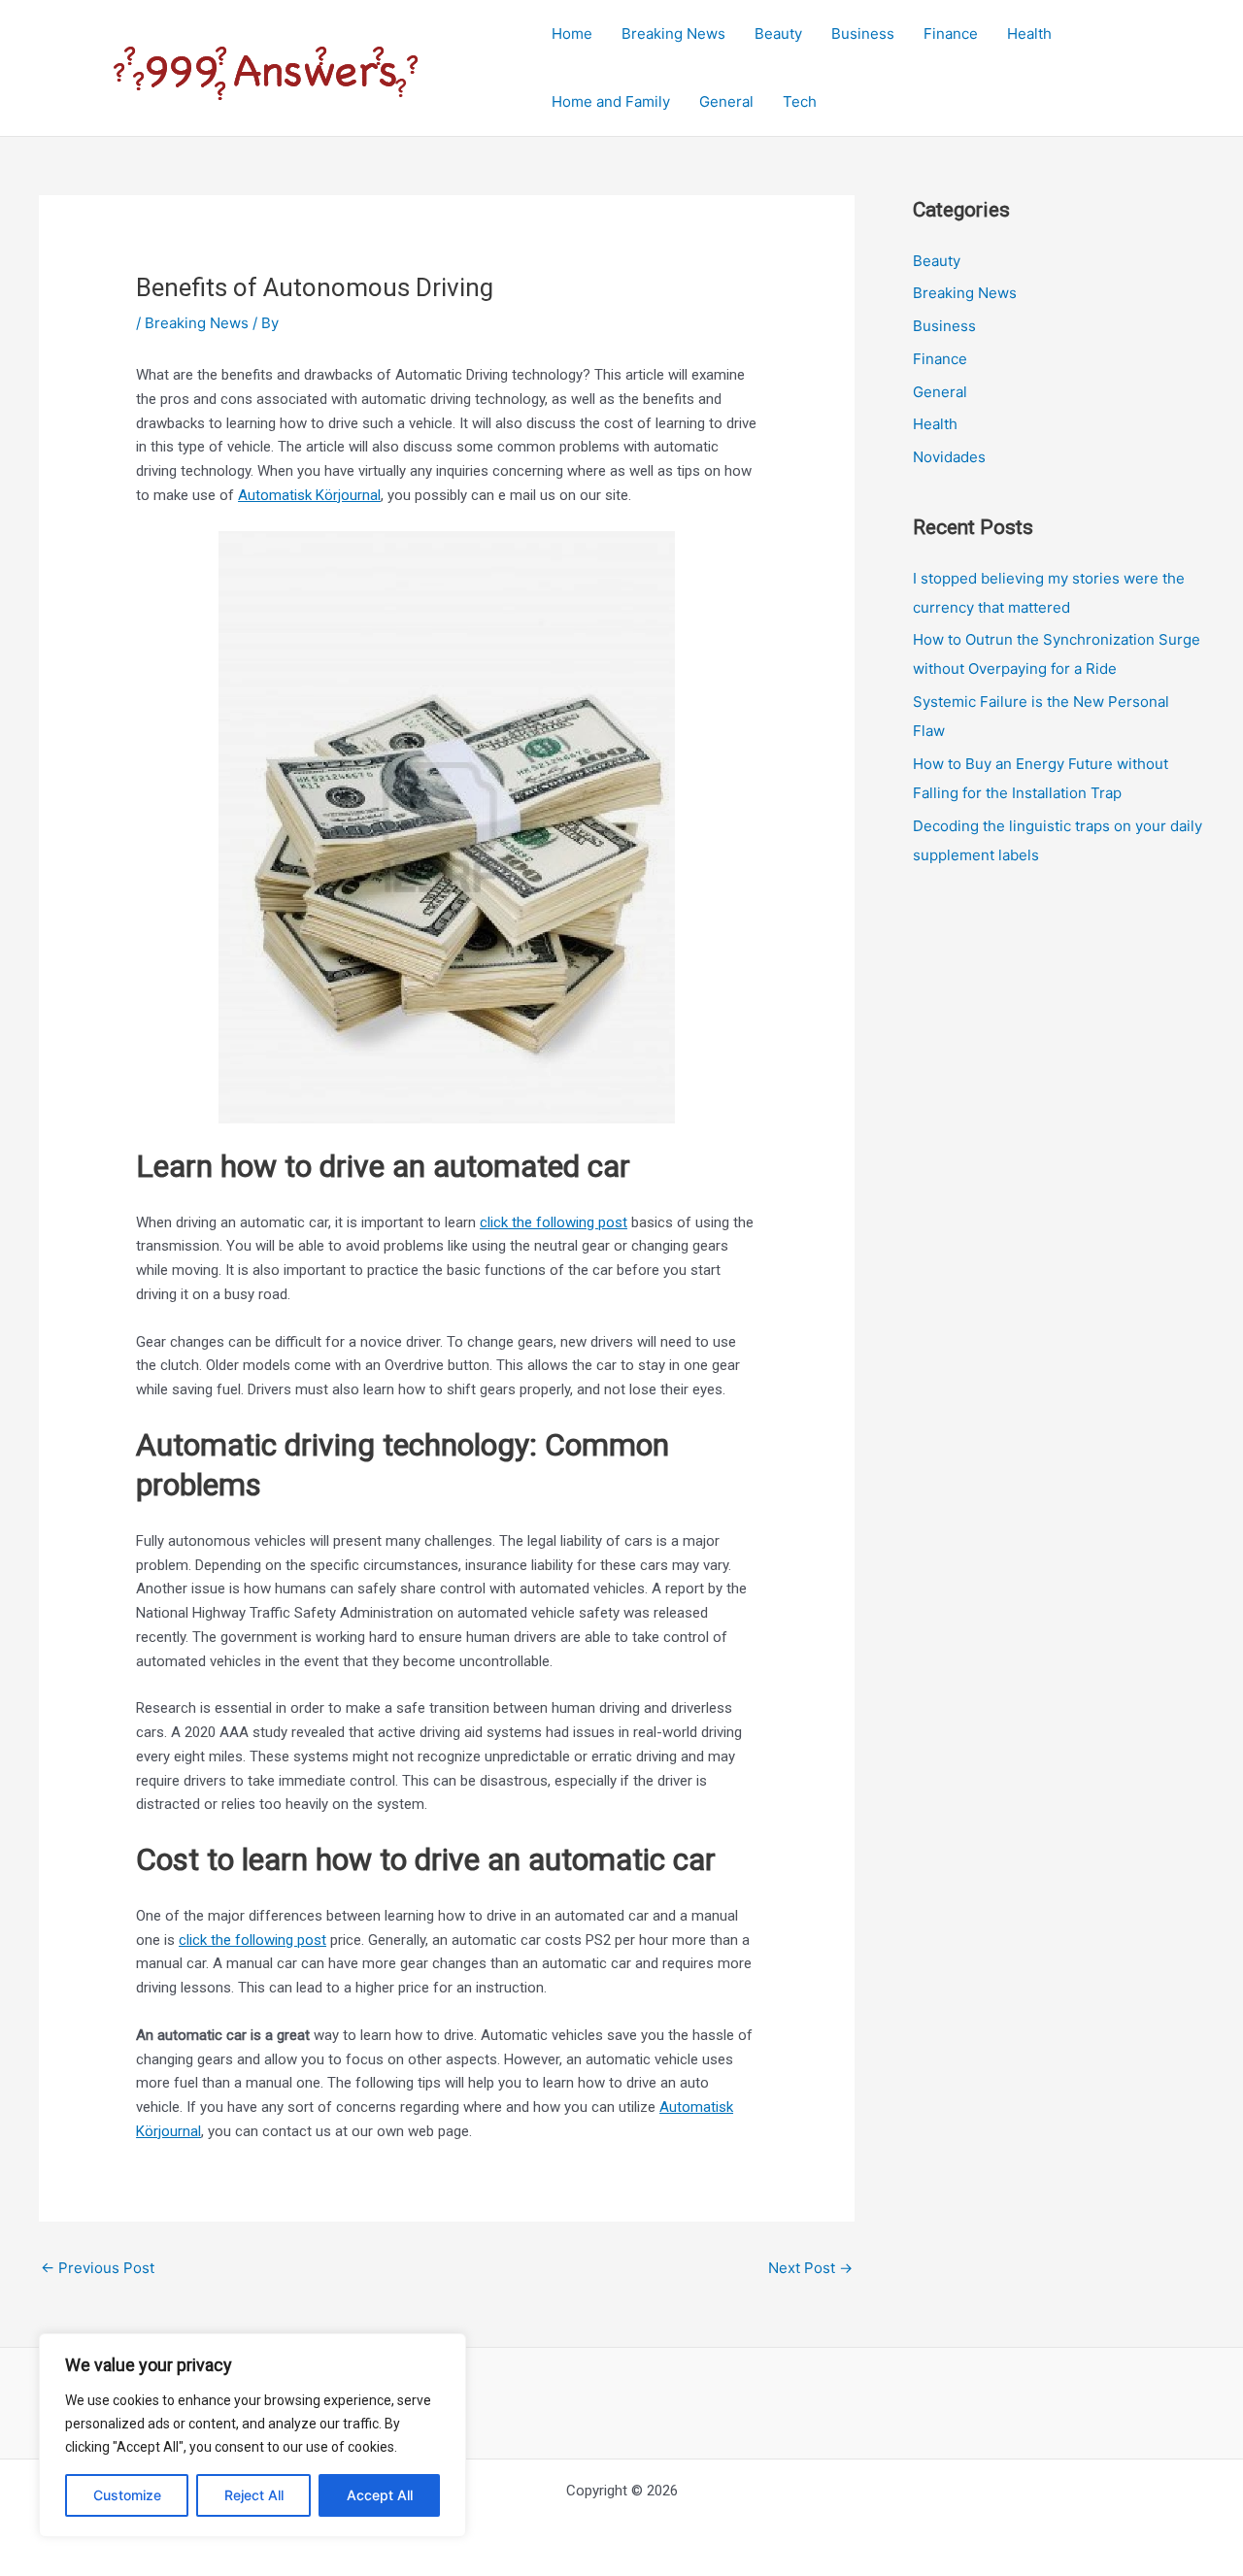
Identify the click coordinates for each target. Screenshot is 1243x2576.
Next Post (810, 2268)
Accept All (380, 2495)
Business (863, 33)
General (726, 101)
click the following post (554, 1222)
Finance (951, 33)
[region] (252, 2435)
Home (572, 33)
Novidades (949, 457)
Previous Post (98, 2268)
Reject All (254, 2495)
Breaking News (673, 33)
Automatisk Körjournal (309, 495)
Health (1029, 33)
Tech (800, 101)
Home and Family (611, 101)
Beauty (778, 33)
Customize (127, 2495)
